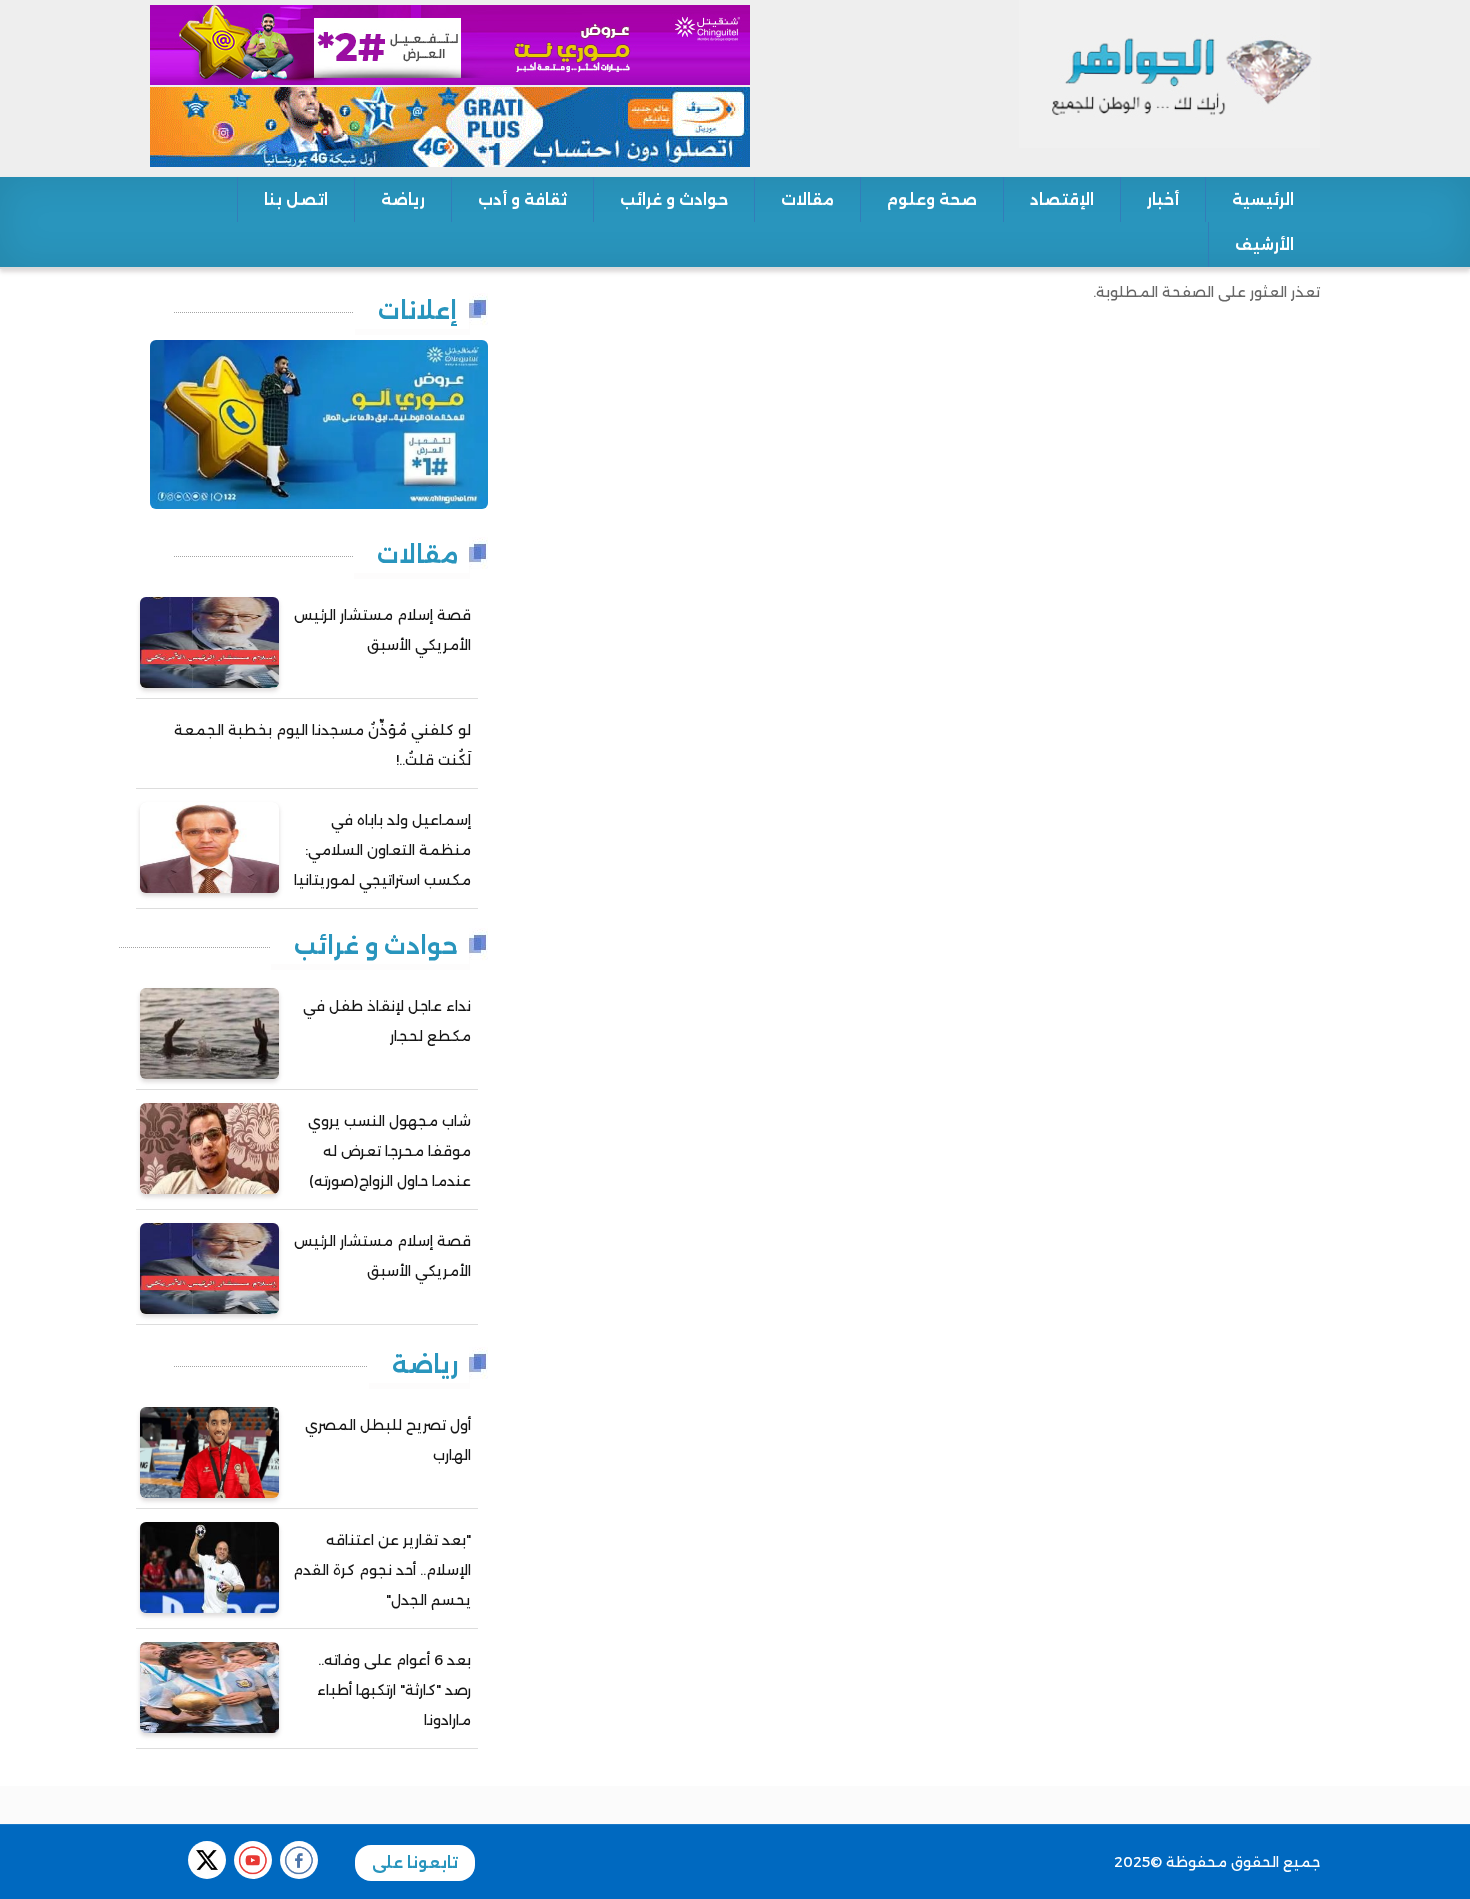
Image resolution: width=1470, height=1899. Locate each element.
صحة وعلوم (932, 199)
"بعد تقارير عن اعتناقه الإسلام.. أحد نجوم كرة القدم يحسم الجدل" (382, 1570)
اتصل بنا (296, 199)
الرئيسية (1263, 199)
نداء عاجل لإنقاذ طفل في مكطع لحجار (387, 1021)
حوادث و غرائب (674, 199)
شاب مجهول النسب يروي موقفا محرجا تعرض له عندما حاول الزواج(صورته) (389, 1151)
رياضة (403, 199)
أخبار (1163, 199)
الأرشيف (1264, 244)
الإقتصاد (1062, 199)
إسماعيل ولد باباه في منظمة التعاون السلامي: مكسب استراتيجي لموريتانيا (382, 850)
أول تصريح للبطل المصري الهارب (388, 1440)
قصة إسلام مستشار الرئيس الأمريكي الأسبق (382, 630)
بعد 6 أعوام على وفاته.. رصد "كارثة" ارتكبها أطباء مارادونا (394, 1690)
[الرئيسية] (1169, 73)
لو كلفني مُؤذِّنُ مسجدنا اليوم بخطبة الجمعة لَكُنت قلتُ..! (322, 745)
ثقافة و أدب (522, 199)
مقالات (807, 199)
